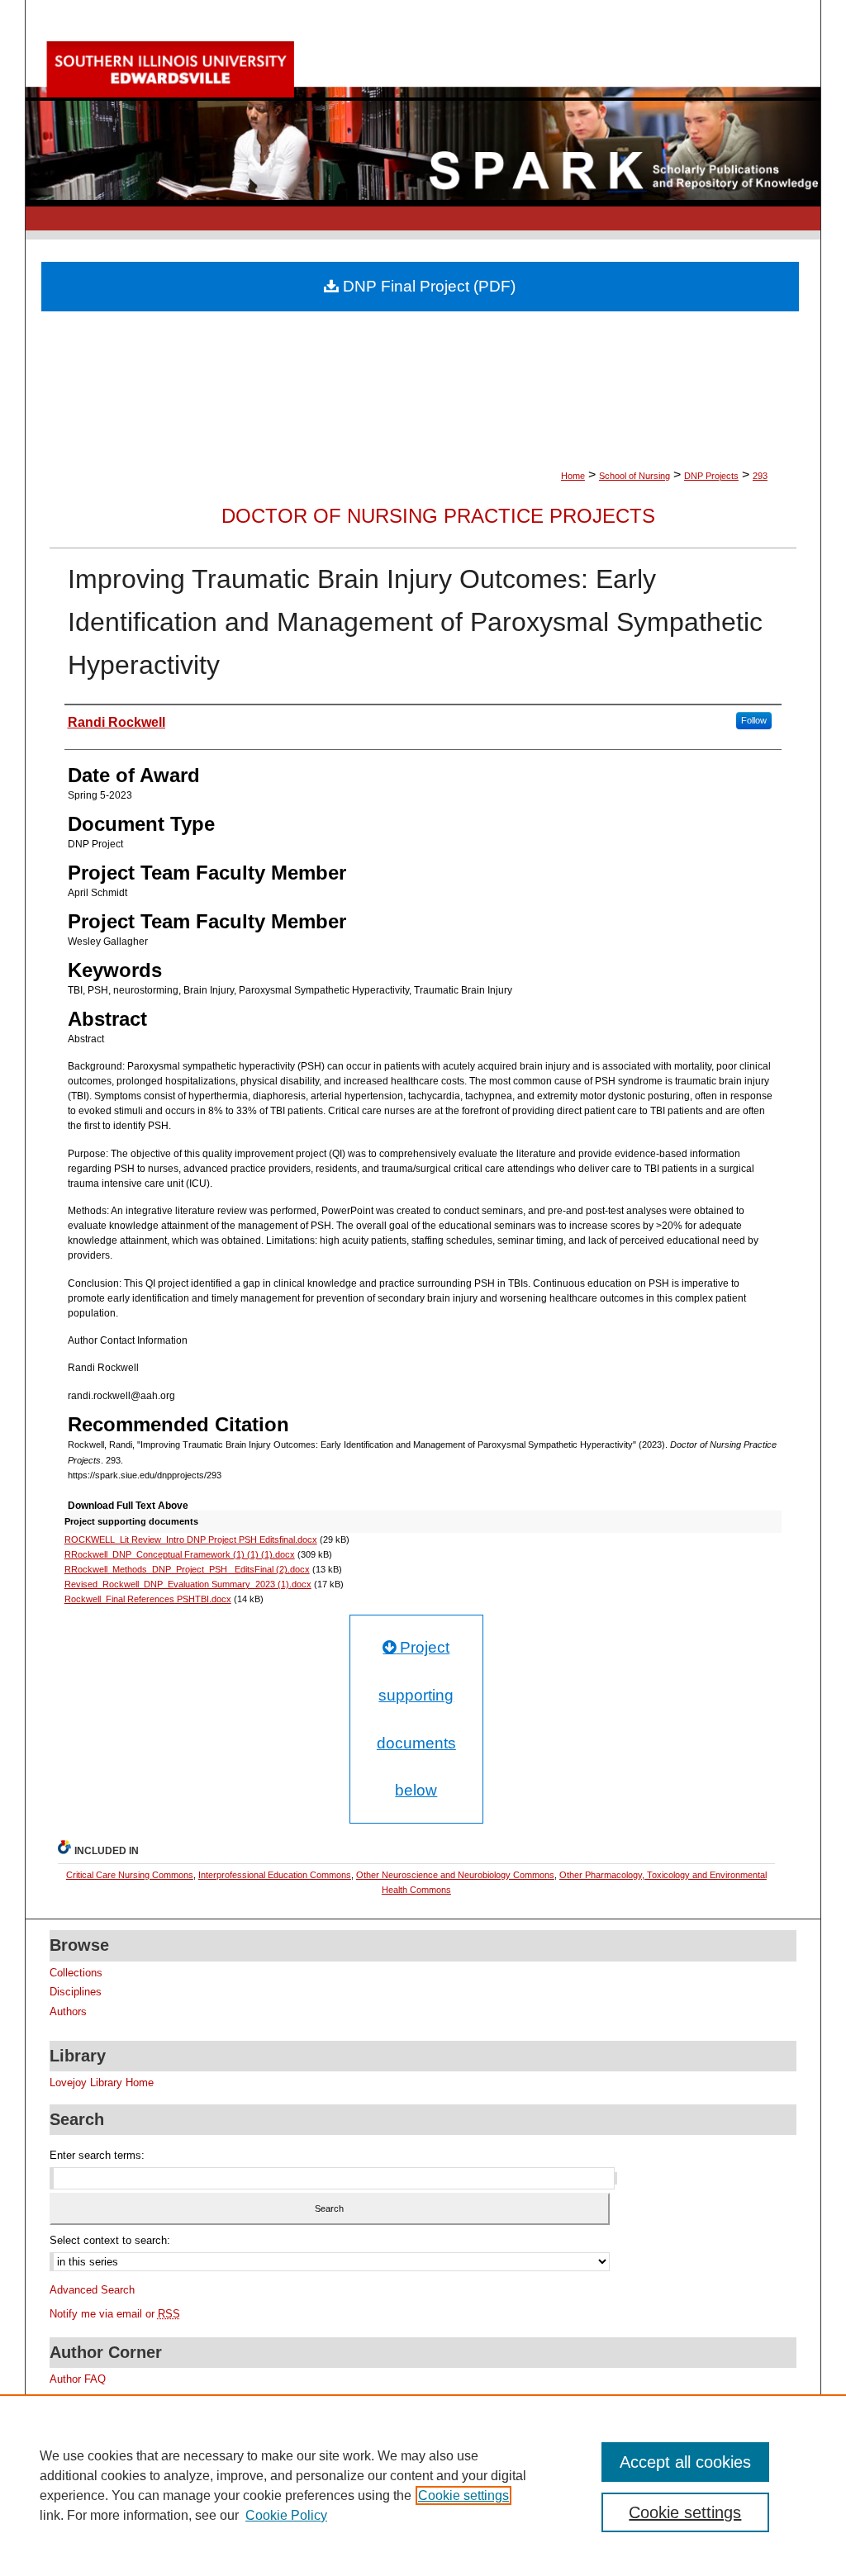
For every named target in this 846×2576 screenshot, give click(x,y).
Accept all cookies (685, 2462)
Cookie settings (463, 2495)
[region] (423, 2485)
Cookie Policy (286, 2515)
